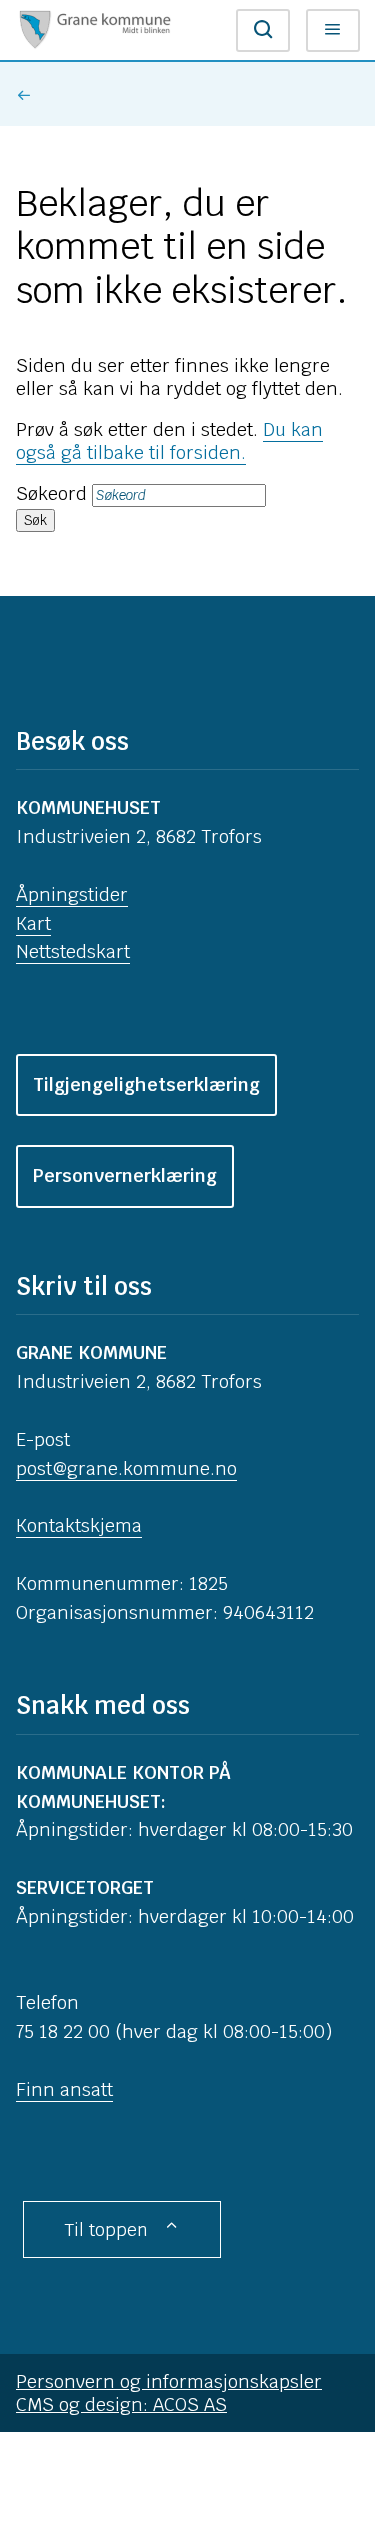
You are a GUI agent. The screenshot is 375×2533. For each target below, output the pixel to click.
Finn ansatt (64, 2089)
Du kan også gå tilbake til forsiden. (169, 441)
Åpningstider (72, 894)
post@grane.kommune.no (126, 1468)
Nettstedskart (73, 951)
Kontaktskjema (79, 1525)
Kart (33, 923)
